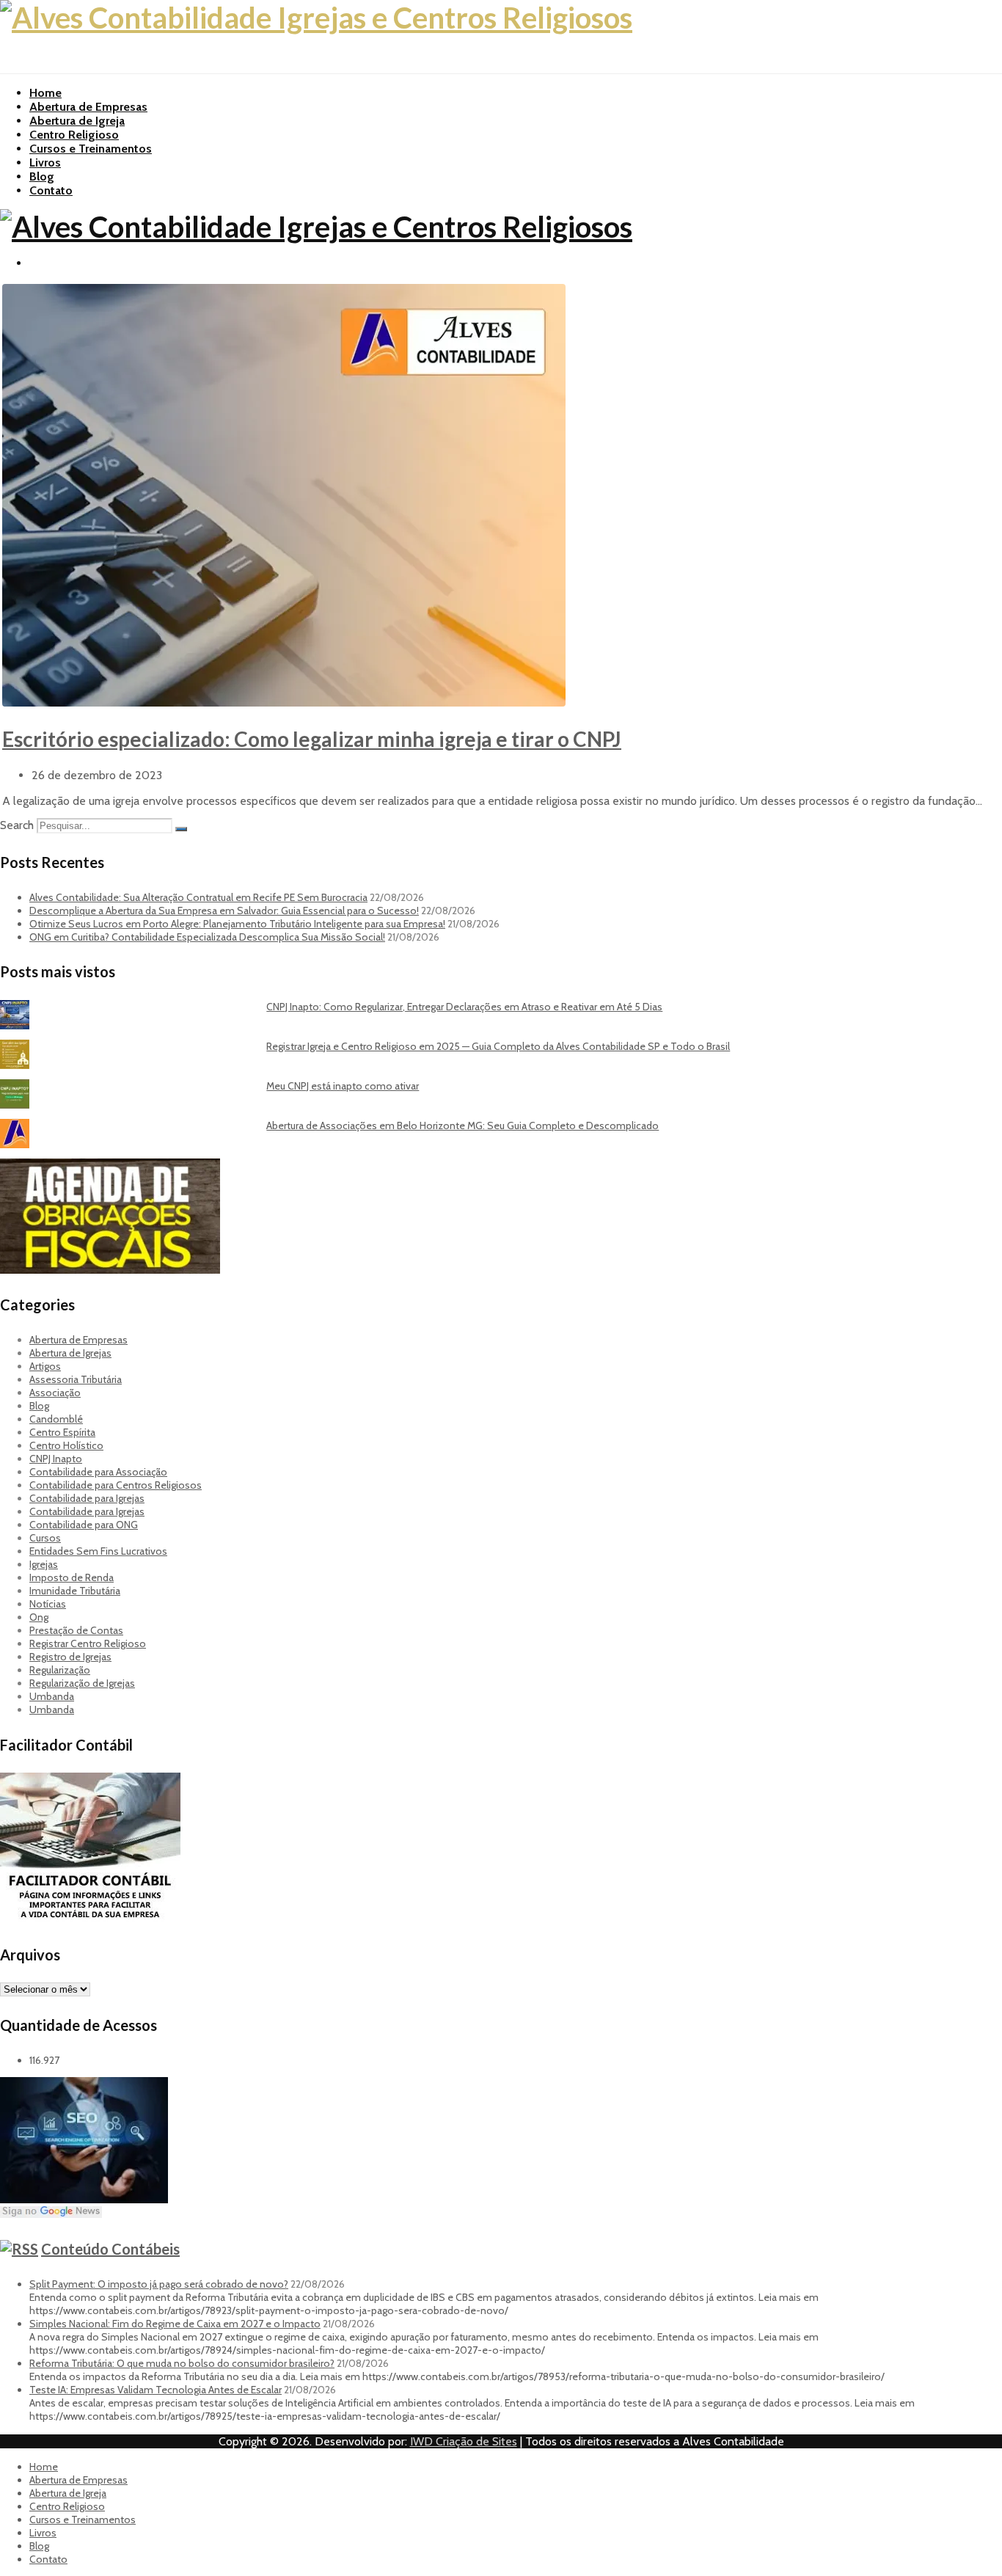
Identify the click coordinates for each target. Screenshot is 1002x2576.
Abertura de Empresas (88, 107)
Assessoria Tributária (76, 1379)
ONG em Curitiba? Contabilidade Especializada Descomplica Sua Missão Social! (207, 937)
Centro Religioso (74, 135)
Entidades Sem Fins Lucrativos (98, 1551)
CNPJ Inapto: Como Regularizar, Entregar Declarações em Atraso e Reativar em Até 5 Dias (464, 1007)
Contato (51, 190)
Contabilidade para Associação (98, 1472)
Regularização (60, 1670)
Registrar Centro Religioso (88, 1643)
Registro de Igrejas (70, 1657)
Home (45, 93)
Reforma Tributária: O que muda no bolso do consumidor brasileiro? (182, 2363)
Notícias (48, 1604)
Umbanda (52, 1696)
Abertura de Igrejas (70, 1353)
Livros (45, 163)
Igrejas (44, 1564)
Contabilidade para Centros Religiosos (116, 1485)
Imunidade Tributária (75, 1591)
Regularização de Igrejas (82, 1683)
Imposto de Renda (72, 1577)
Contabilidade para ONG (84, 1525)
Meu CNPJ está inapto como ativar (343, 1086)
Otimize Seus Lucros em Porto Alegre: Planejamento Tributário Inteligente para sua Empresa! (237, 924)
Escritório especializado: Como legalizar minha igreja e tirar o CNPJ (312, 739)
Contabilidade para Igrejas (87, 1498)
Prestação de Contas (76, 1630)
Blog (42, 176)
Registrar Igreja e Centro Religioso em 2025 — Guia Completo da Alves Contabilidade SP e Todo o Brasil (498, 1046)
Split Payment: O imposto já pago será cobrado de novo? (159, 2284)
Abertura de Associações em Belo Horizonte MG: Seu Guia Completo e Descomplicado (462, 1125)
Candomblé (56, 1419)
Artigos (45, 1366)
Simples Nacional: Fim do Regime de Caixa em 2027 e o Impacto (175, 2324)
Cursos (45, 1538)
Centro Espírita (62, 1432)
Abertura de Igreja (77, 121)
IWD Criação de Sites (464, 2441)
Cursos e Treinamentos (91, 149)
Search (17, 825)
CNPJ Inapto (56, 1459)
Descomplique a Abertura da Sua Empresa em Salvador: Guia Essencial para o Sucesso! (224, 911)
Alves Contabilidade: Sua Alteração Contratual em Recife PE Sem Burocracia (198, 897)
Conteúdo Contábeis (110, 2249)
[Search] (181, 829)
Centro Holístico (66, 1445)
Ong (39, 1617)
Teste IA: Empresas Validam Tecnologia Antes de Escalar (156, 2390)
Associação (55, 1393)
